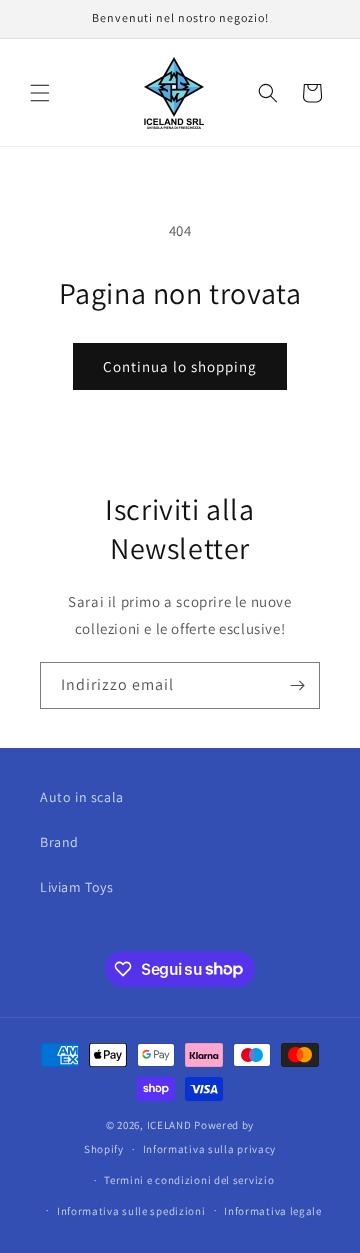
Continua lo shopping (180, 366)
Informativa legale (273, 1211)
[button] (40, 93)
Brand (59, 842)
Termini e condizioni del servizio (189, 1180)
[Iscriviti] (297, 685)
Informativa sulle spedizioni (131, 1211)
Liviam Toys (77, 887)
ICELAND (169, 1125)
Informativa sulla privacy (210, 1149)
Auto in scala (82, 797)
